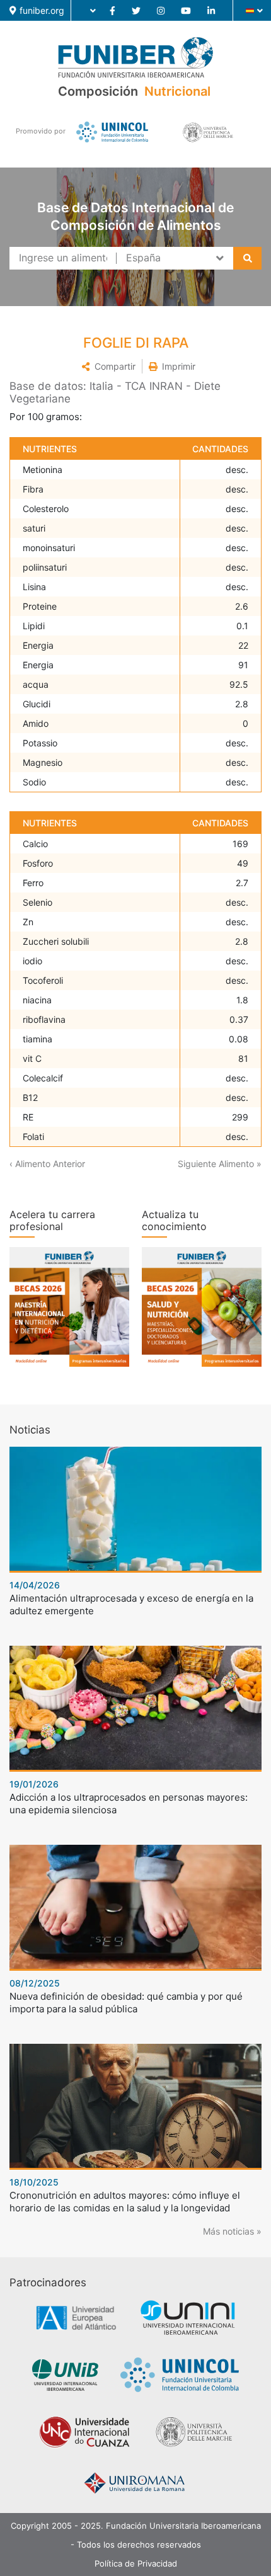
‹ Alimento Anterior (47, 1164)
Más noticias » (232, 2231)
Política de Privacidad (136, 2563)
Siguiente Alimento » (220, 1164)
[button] (108, 366)
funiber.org (42, 10)
